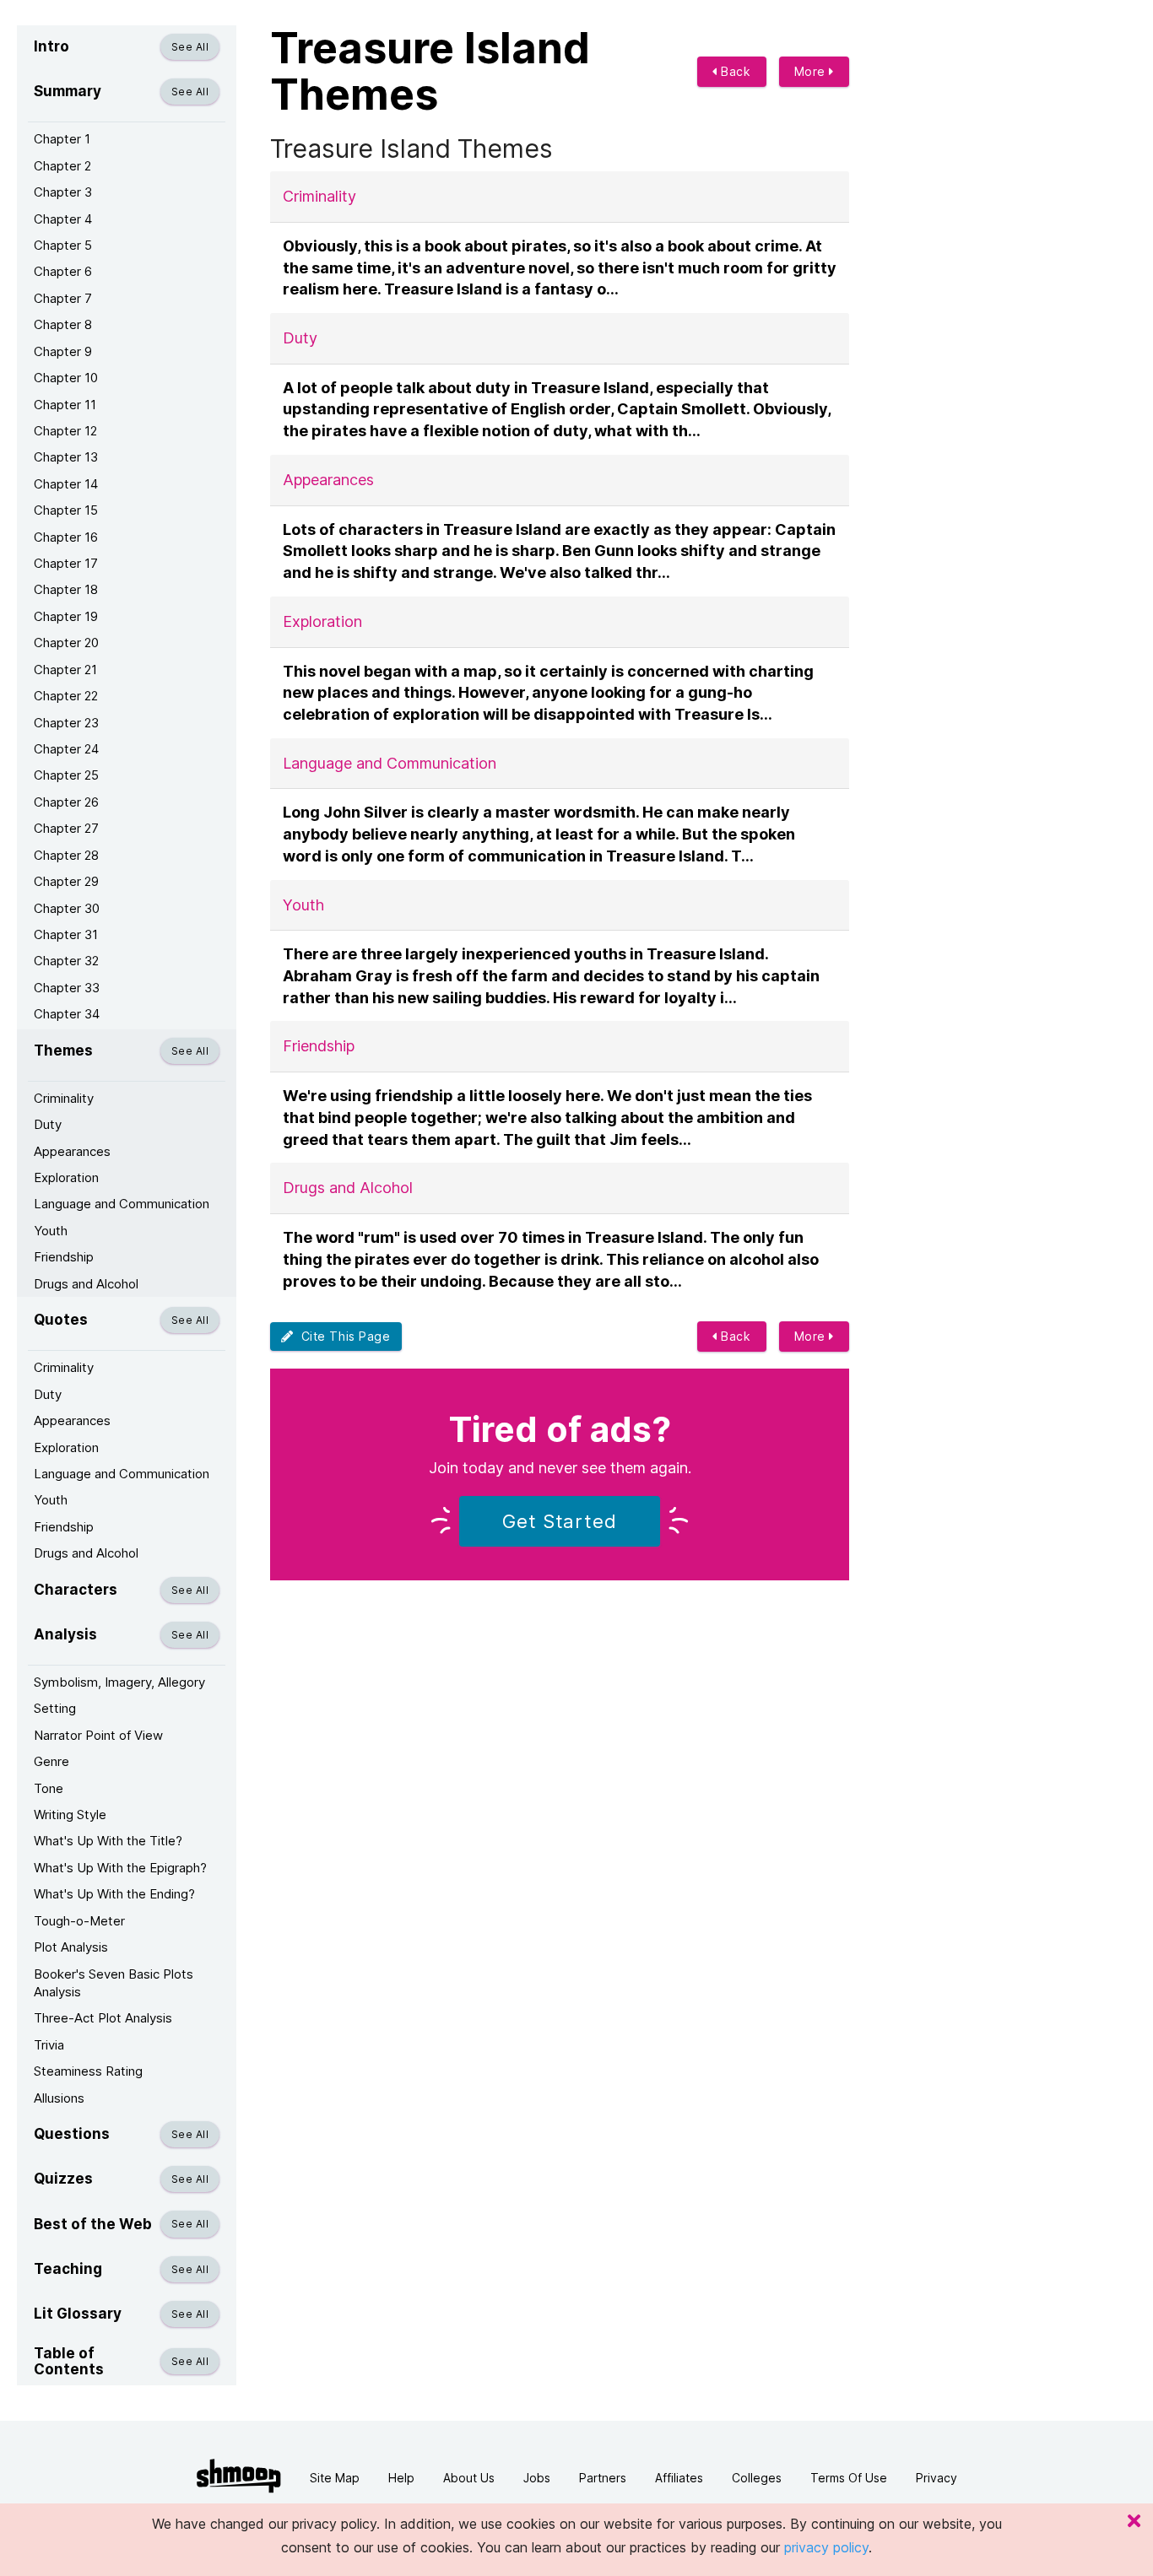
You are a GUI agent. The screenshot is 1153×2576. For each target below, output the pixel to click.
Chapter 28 (66, 855)
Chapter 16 (66, 537)
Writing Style (70, 1815)
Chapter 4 (63, 219)
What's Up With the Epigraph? (120, 1868)
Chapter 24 (66, 749)
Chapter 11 (65, 405)
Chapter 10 (66, 378)
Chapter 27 (66, 828)
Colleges (757, 2478)
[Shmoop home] (239, 2476)
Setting (55, 1708)
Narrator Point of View (98, 1735)
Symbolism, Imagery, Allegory (119, 1682)
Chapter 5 (63, 245)
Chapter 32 (66, 961)
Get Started (560, 1521)
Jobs (537, 2478)
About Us (469, 2478)
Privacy (936, 2478)
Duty (48, 1124)
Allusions (59, 2098)
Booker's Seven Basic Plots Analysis (114, 1983)
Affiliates (679, 2478)
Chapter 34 (67, 1014)
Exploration (66, 1177)
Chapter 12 (65, 431)
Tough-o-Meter (79, 1921)
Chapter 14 (66, 484)
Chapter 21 (65, 670)
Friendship (64, 1257)
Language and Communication (122, 1204)
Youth (51, 1231)
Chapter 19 (66, 616)
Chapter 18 (66, 589)
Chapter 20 (66, 643)
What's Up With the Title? (108, 1841)
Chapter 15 (66, 510)
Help (401, 2478)
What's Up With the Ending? (114, 1894)
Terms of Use (849, 2478)
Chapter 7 (63, 298)
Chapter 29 (66, 881)
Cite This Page (342, 1336)
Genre (51, 1761)
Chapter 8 (63, 324)
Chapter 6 (63, 271)
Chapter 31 (66, 934)
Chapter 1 (62, 139)
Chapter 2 (62, 166)
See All (190, 47)
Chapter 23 (66, 723)
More (812, 71)
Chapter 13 (66, 457)
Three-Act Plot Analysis (103, 2018)
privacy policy (826, 2547)
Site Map (335, 2478)
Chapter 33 (67, 988)
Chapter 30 (67, 908)
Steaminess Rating (88, 2071)
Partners (603, 2478)
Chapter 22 (66, 696)
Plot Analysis (71, 1947)
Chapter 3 (63, 192)
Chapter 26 (66, 802)
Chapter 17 (66, 563)
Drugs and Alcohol (86, 1284)
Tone (49, 1788)
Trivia (49, 2045)
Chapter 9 (63, 351)
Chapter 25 (66, 775)
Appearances (72, 1151)
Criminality (64, 1098)
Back (734, 71)
